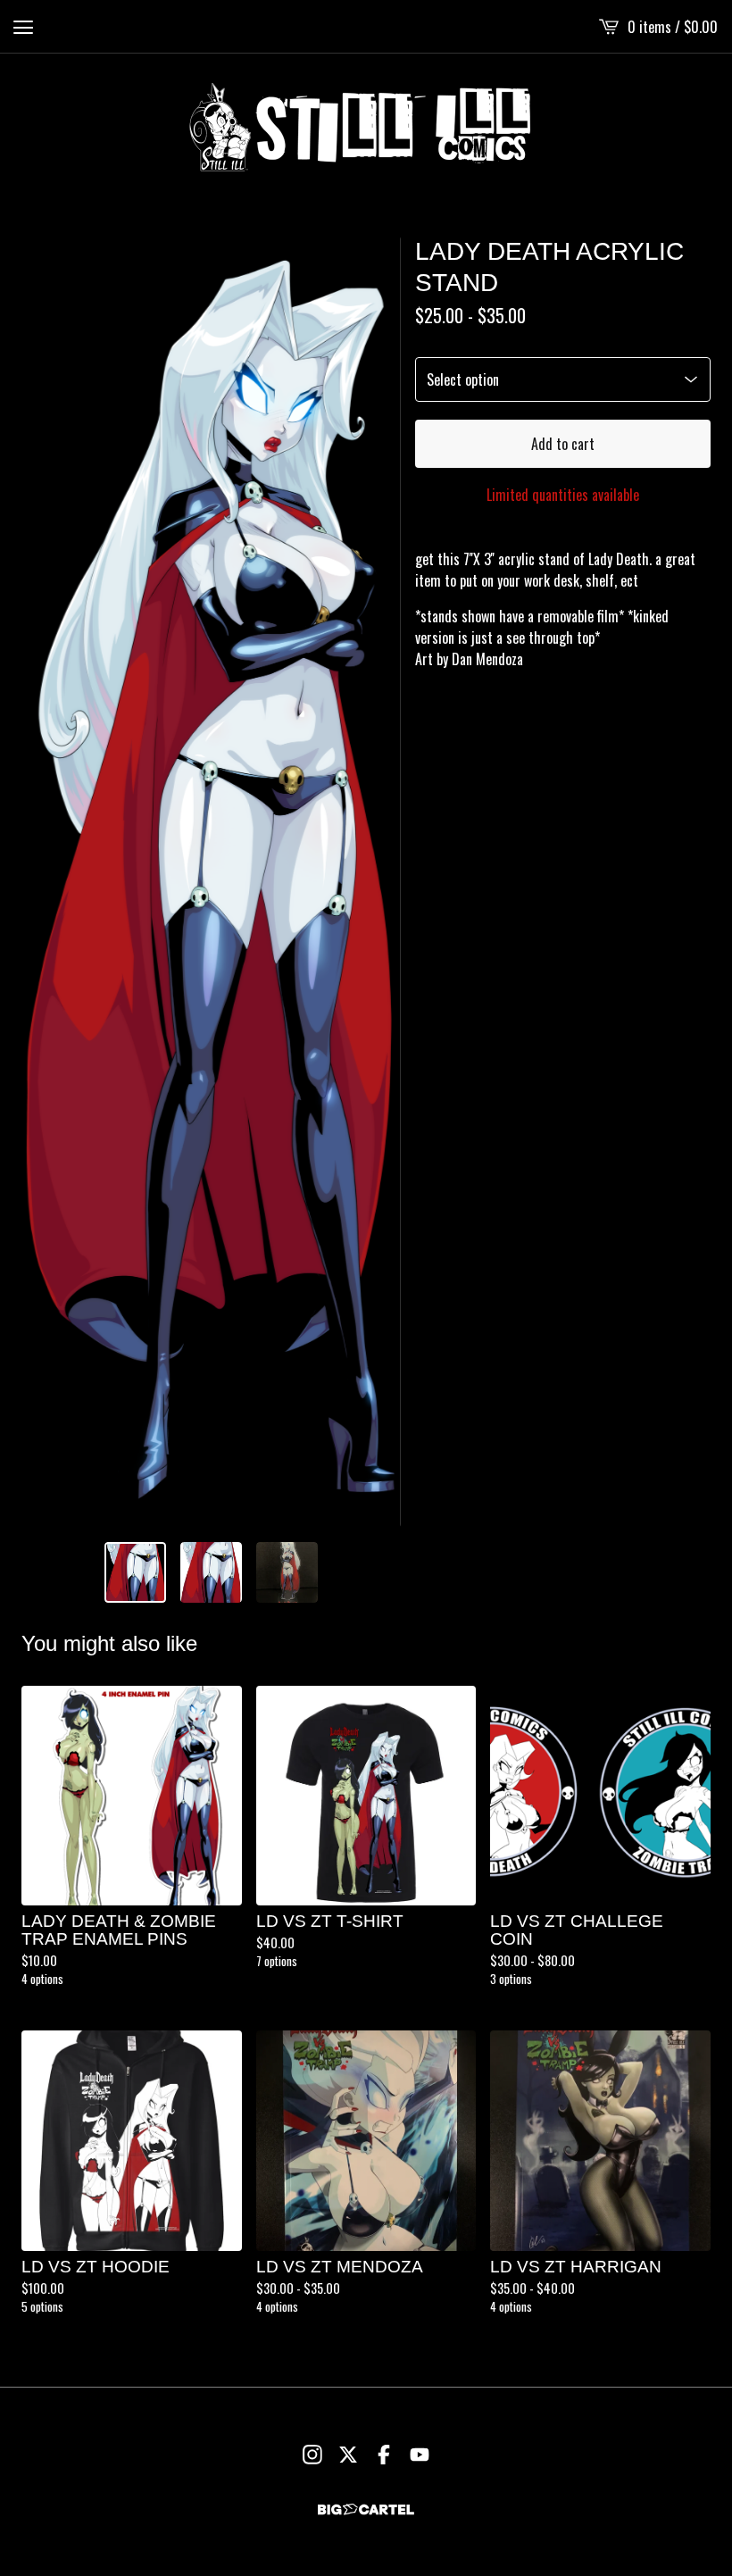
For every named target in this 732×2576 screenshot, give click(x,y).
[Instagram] (312, 2455)
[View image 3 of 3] (287, 1573)
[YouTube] (420, 2455)
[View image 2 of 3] (211, 1573)
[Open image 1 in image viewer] (211, 882)
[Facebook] (384, 2455)
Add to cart (563, 444)
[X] (348, 2455)
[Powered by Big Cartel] (366, 2509)
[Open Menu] (23, 27)
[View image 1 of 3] (135, 1573)
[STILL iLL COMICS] (366, 127)
